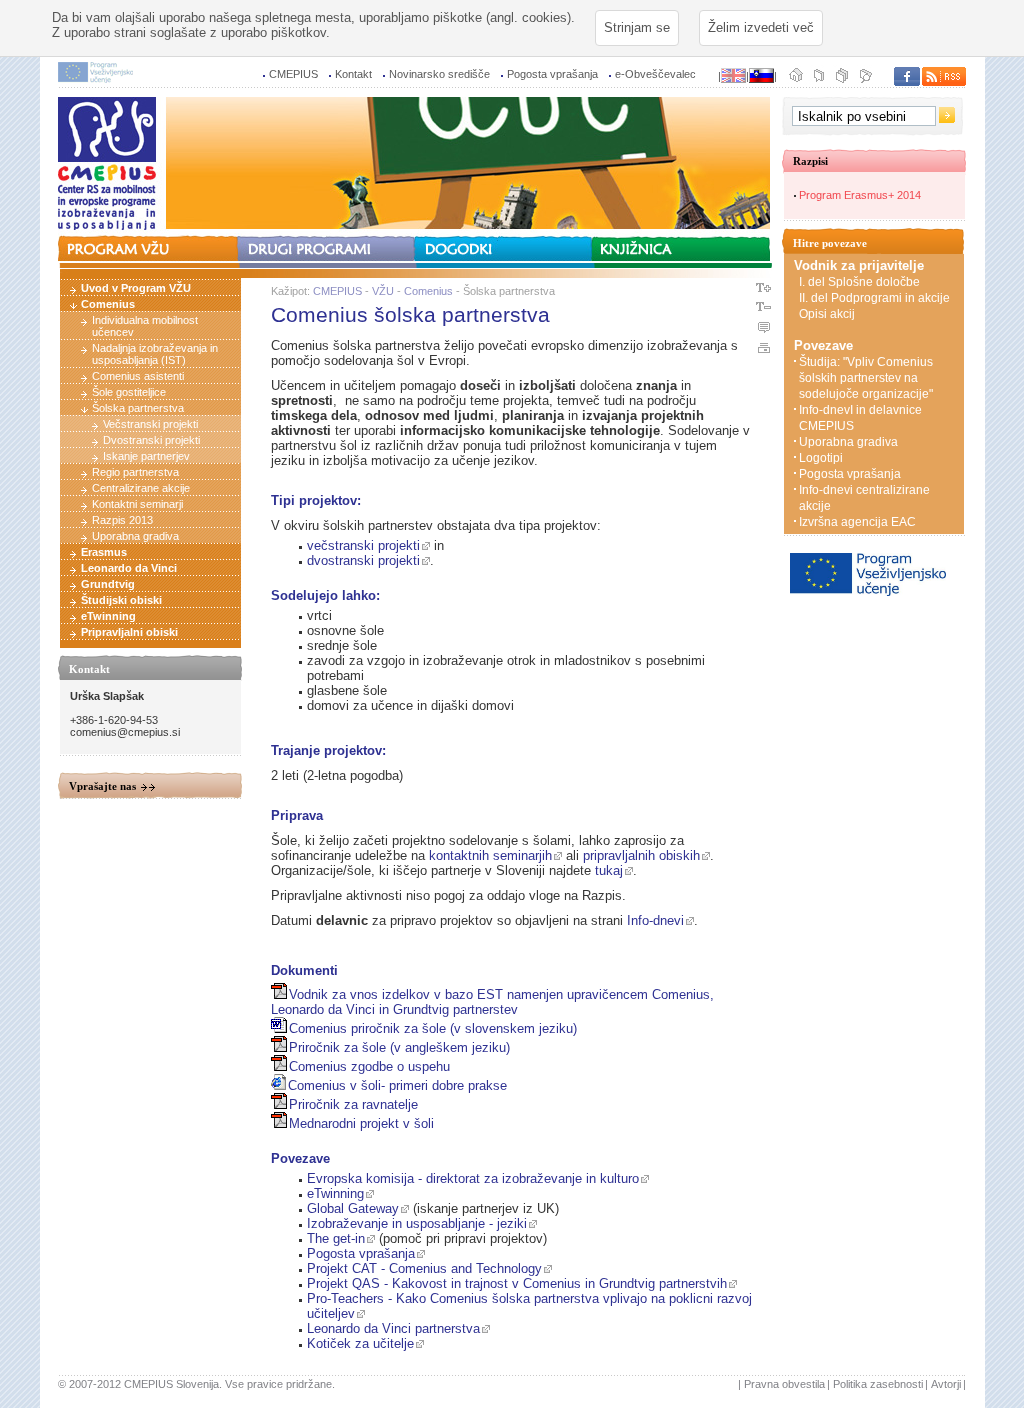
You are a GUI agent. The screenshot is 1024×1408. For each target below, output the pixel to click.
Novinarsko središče (439, 74)
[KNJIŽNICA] (683, 249)
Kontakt (353, 74)
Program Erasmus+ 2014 (860, 195)
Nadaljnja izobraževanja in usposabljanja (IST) (155, 354)
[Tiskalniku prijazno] (763, 353)
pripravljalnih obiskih (641, 855)
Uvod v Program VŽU (136, 288)
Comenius (108, 304)
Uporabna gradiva (135, 536)
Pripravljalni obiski (129, 632)
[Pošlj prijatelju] (819, 80)
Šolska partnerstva (138, 408)
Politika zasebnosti (878, 1384)
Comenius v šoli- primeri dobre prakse (397, 1085)
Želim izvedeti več (761, 27)
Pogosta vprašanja (552, 74)
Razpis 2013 (122, 520)
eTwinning (108, 616)
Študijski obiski (121, 600)
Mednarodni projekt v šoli (361, 1123)
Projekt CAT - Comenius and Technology (424, 1268)
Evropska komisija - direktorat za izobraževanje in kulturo (473, 1178)
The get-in (336, 1238)
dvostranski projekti (363, 560)
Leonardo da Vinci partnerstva (393, 1328)
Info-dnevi (655, 920)
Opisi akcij (827, 314)
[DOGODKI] (505, 246)
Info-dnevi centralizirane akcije (864, 498)
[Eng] (733, 76)
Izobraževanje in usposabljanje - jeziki (417, 1223)
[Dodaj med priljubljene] (863, 80)
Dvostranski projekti (151, 440)
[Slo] (761, 76)
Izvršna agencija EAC (857, 522)
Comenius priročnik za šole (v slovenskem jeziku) (433, 1028)
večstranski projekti (363, 545)
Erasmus (104, 552)
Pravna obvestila (784, 1384)
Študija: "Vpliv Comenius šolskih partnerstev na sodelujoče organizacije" (866, 378)
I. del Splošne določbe (859, 282)
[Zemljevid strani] (841, 80)
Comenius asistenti (138, 376)
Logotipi (821, 458)
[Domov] (797, 80)
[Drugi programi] (327, 249)
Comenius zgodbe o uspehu (369, 1066)
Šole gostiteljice (129, 392)
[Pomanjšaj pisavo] (763, 313)
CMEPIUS (293, 74)
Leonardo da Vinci (129, 568)
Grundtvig (108, 584)
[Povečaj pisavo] (763, 293)
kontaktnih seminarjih (490, 855)
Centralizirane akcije (141, 488)
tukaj (609, 870)
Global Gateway (353, 1208)
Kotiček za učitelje (360, 1343)
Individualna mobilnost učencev (145, 326)
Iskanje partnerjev (146, 456)
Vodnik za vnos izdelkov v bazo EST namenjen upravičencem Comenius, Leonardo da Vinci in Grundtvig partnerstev (492, 1002)
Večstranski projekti (150, 424)
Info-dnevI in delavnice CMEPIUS (860, 418)
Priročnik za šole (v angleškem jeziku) (399, 1047)
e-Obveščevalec (655, 74)
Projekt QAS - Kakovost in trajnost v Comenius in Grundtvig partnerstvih (517, 1283)
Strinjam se (637, 27)
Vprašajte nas (102, 786)
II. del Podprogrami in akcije (874, 298)
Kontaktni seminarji (137, 504)
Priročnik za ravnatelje (353, 1104)
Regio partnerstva (135, 472)
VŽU (383, 291)
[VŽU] (149, 246)
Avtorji (946, 1384)
